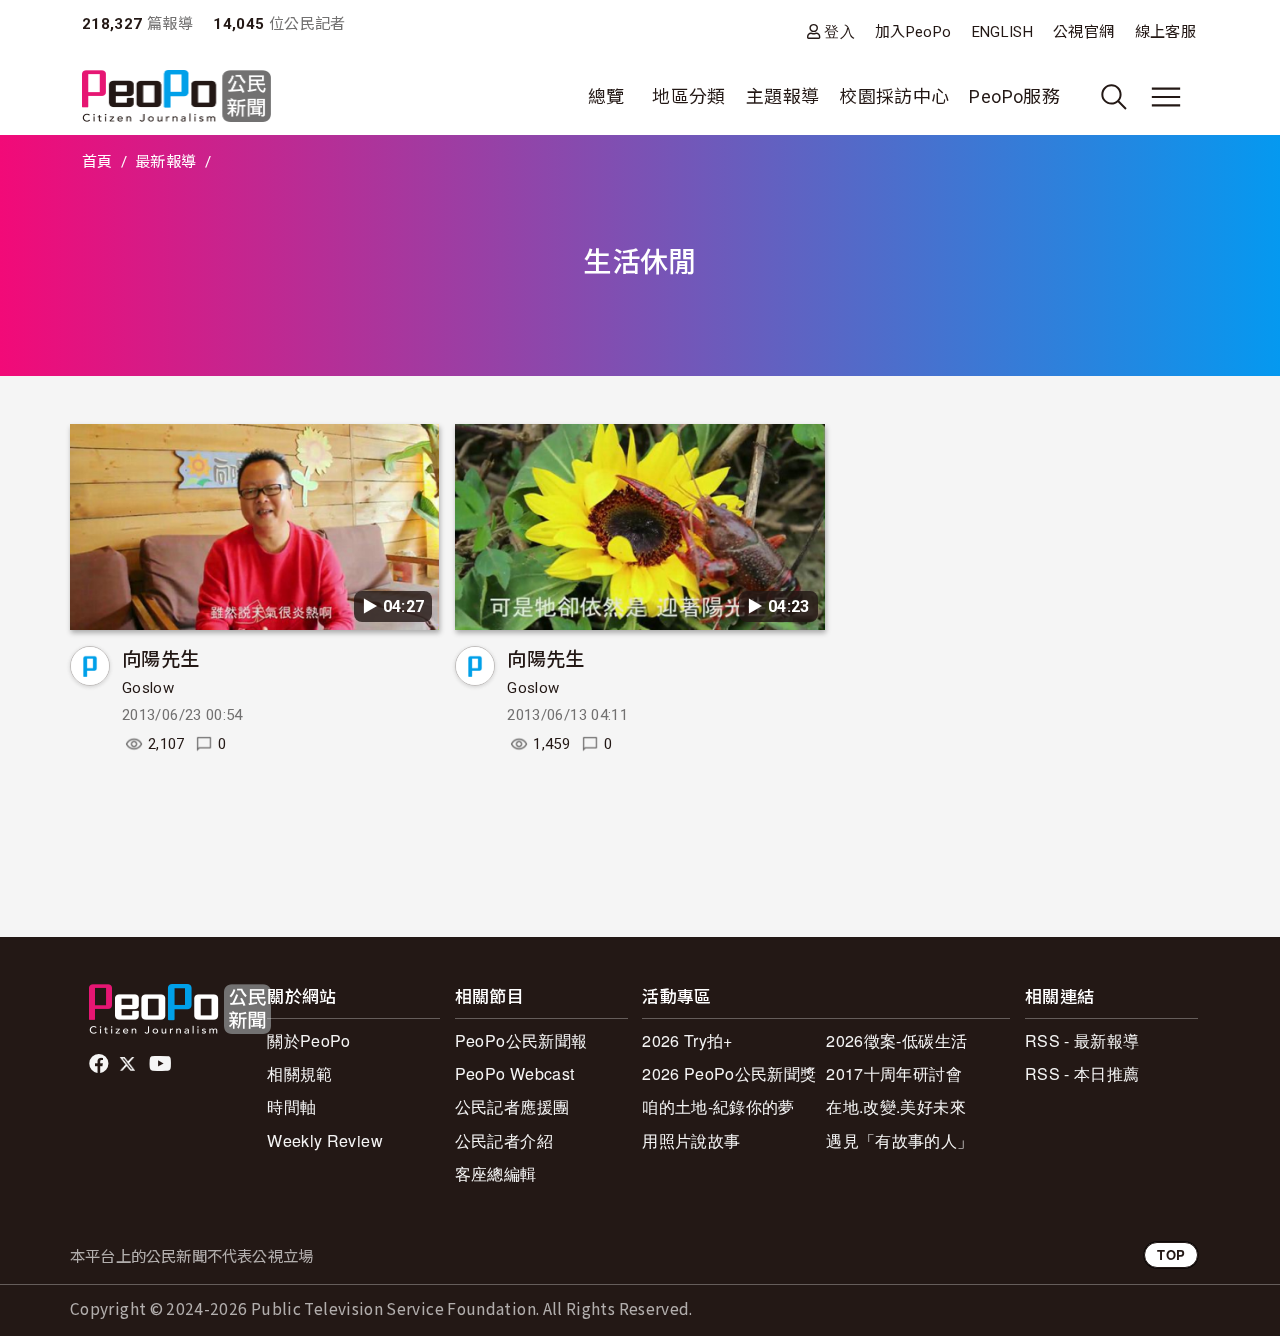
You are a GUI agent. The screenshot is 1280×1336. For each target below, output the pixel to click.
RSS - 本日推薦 (1082, 1073)
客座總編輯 (496, 1173)
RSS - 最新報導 (1082, 1040)
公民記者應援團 (512, 1106)
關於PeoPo (309, 1040)
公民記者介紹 (504, 1140)
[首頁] (176, 97)
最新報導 (165, 162)
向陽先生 (160, 657)
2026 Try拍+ (687, 1040)
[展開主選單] (1166, 97)
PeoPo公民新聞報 (521, 1040)
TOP (1171, 1254)
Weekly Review (325, 1140)
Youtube (162, 1064)
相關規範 (299, 1073)
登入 (839, 31)
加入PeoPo (913, 32)
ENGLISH (1003, 32)
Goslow (148, 688)
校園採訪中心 (894, 96)
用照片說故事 (691, 1140)
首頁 (97, 162)
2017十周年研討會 (894, 1073)
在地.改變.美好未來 (896, 1106)
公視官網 (1083, 32)
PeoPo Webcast (515, 1073)
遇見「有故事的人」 (899, 1140)
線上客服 (1165, 32)
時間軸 (291, 1106)
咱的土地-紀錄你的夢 (718, 1106)
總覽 (606, 96)
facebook (100, 1064)
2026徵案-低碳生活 (896, 1040)
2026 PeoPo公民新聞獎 (729, 1073)
